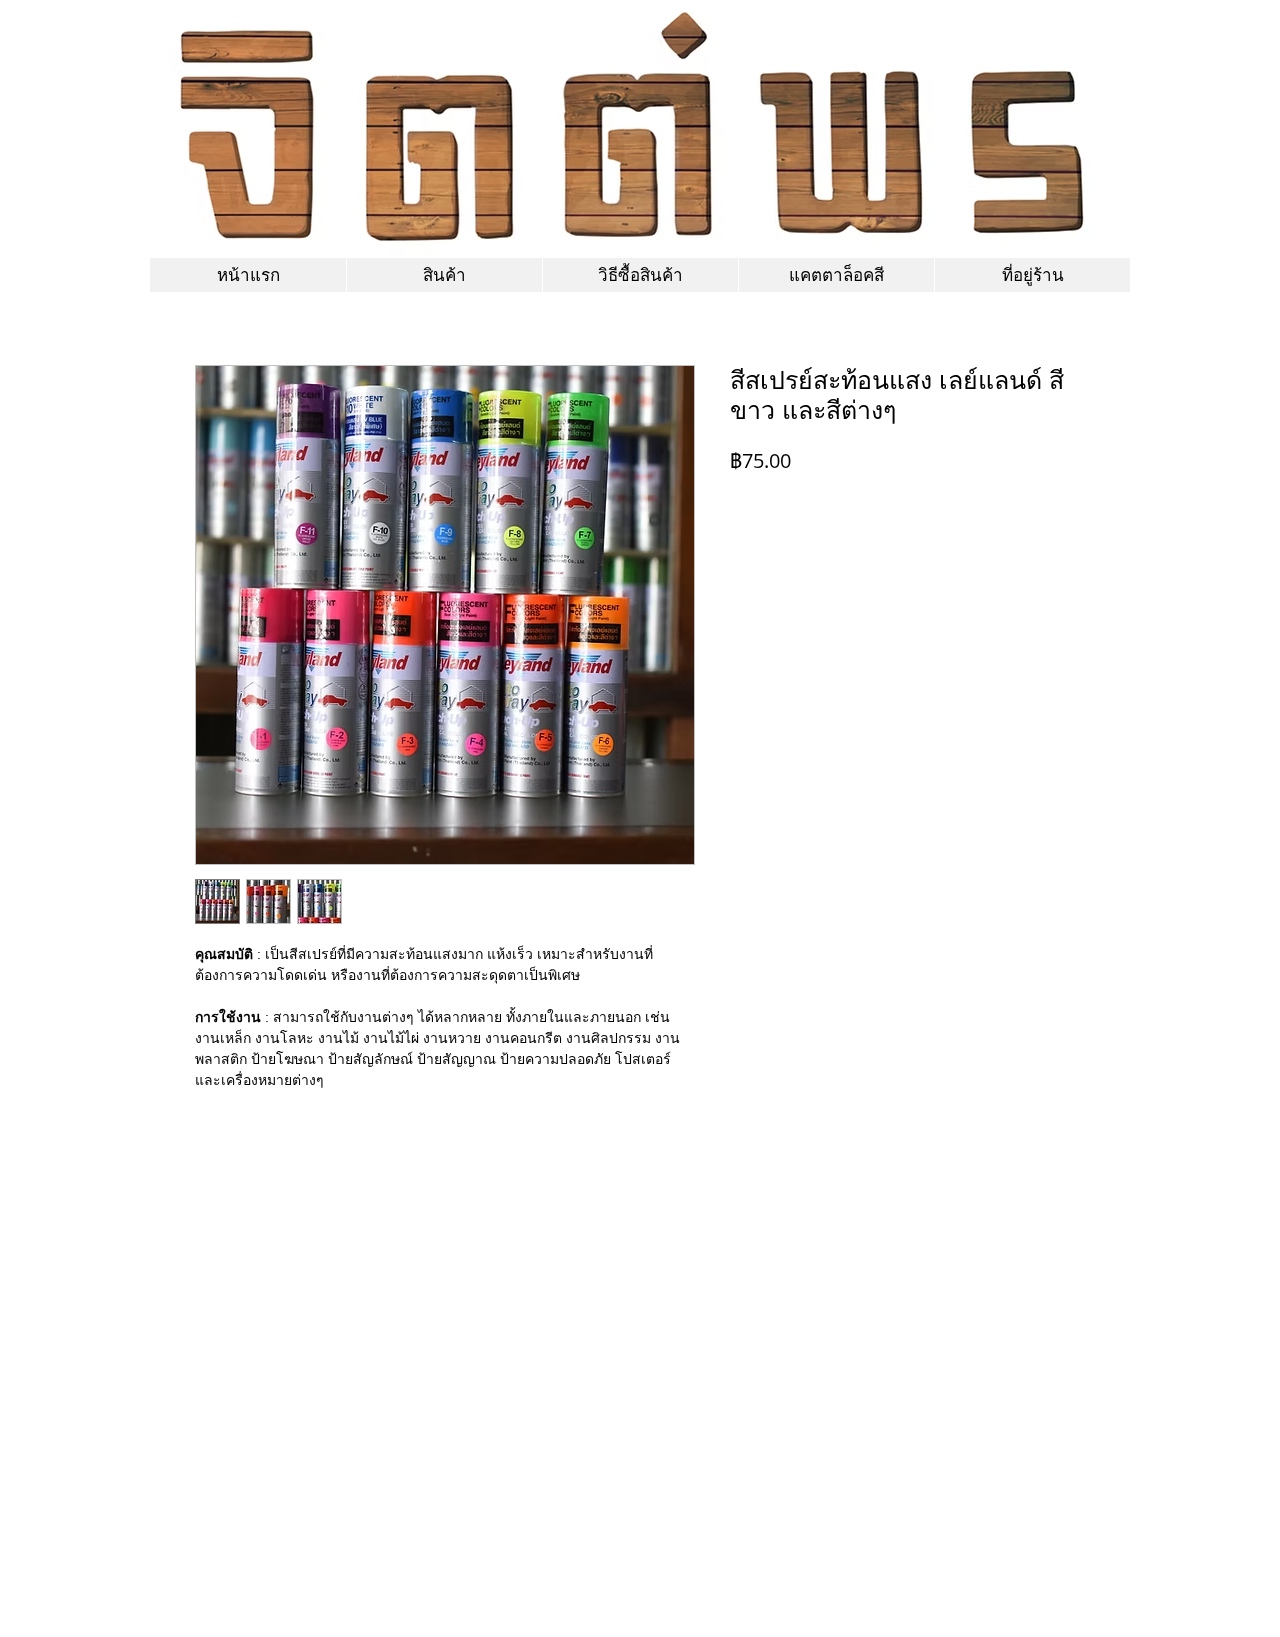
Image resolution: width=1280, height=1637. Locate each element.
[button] (836, 275)
